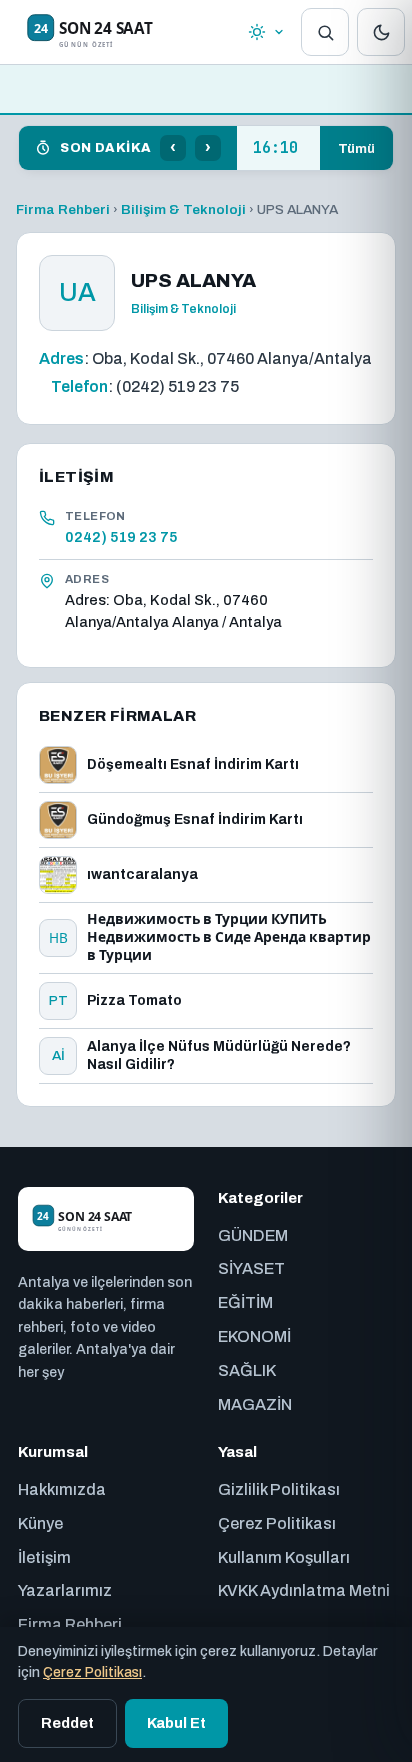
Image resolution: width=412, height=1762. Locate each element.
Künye (40, 1523)
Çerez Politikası (277, 1523)
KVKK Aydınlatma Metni (304, 1590)
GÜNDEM (253, 1235)
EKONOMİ (254, 1336)
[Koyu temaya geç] (381, 32)
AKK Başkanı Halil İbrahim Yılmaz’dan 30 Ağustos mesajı (278, 148)
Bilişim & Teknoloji (183, 209)
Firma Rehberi (63, 209)
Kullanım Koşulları (284, 1557)
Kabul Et (176, 1723)
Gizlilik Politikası (279, 1489)
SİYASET (251, 1268)
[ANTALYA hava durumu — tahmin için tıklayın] (266, 32)
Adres (61, 358)
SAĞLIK (247, 1370)
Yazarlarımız (65, 1590)
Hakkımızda (62, 1489)
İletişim (44, 1557)
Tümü (356, 148)
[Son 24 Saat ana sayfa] (119, 32)
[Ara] (325, 32)
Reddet (67, 1723)
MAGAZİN (255, 1404)
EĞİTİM (245, 1302)
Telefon (79, 386)
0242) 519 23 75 (121, 537)
